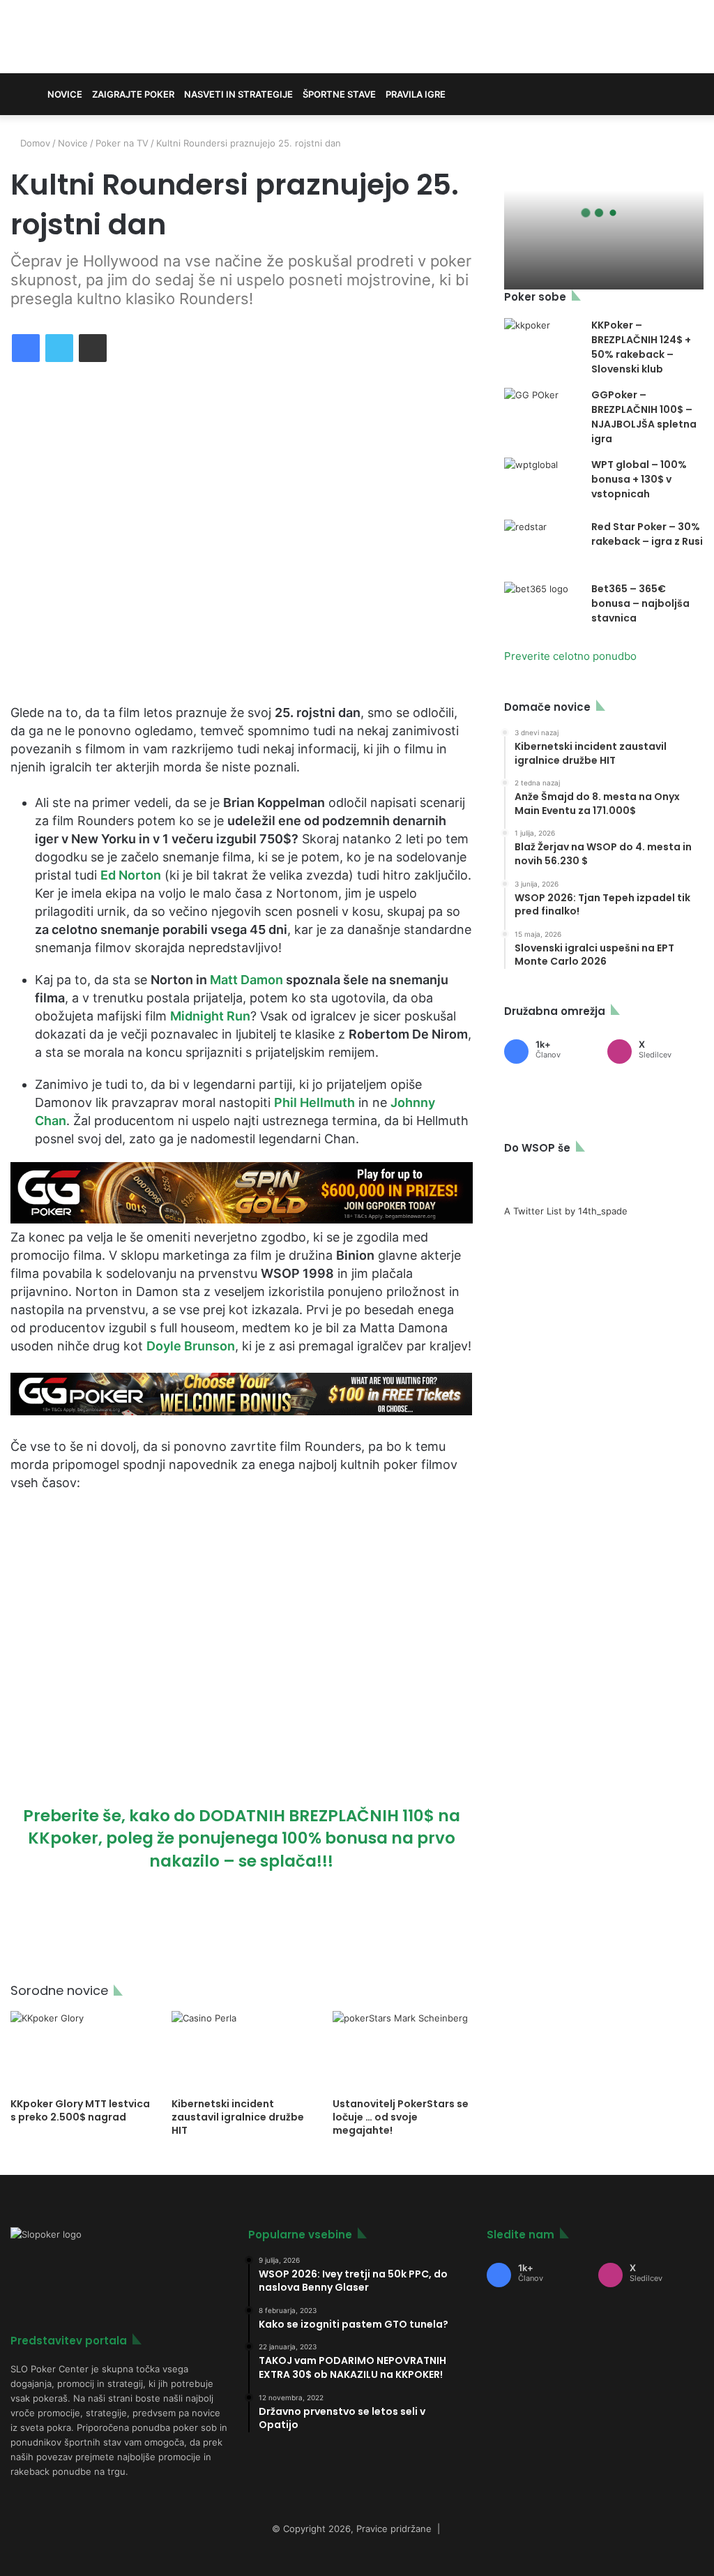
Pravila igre (416, 94)
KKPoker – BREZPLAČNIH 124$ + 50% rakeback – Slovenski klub (641, 347)
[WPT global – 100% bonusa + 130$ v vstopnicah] (542, 484)
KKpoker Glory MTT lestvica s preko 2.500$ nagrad (80, 2110)
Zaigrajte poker (133, 94)
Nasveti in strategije (238, 94)
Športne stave (339, 94)
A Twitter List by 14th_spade (566, 1211)
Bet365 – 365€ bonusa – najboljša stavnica (640, 603)
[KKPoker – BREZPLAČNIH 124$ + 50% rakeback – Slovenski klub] (542, 338)
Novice (65, 94)
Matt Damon (246, 980)
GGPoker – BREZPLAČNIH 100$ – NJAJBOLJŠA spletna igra (644, 417)
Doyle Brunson (191, 1346)
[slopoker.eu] (119, 37)
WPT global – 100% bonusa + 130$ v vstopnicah (639, 479)
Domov (34, 143)
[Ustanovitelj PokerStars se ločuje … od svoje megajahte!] (403, 2050)
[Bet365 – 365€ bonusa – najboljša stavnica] (542, 608)
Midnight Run (210, 1016)
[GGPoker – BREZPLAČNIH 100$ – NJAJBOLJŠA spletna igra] (542, 414)
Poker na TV (122, 143)
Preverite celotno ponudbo (570, 656)
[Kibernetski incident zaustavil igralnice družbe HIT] (242, 2050)
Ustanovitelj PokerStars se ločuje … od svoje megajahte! (401, 2117)
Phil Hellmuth (314, 1102)
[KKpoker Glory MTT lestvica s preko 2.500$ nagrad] (81, 2050)
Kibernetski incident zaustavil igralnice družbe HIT (238, 2117)
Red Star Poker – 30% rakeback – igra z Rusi (647, 534)
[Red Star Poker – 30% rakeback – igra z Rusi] (542, 546)
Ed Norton (131, 875)
